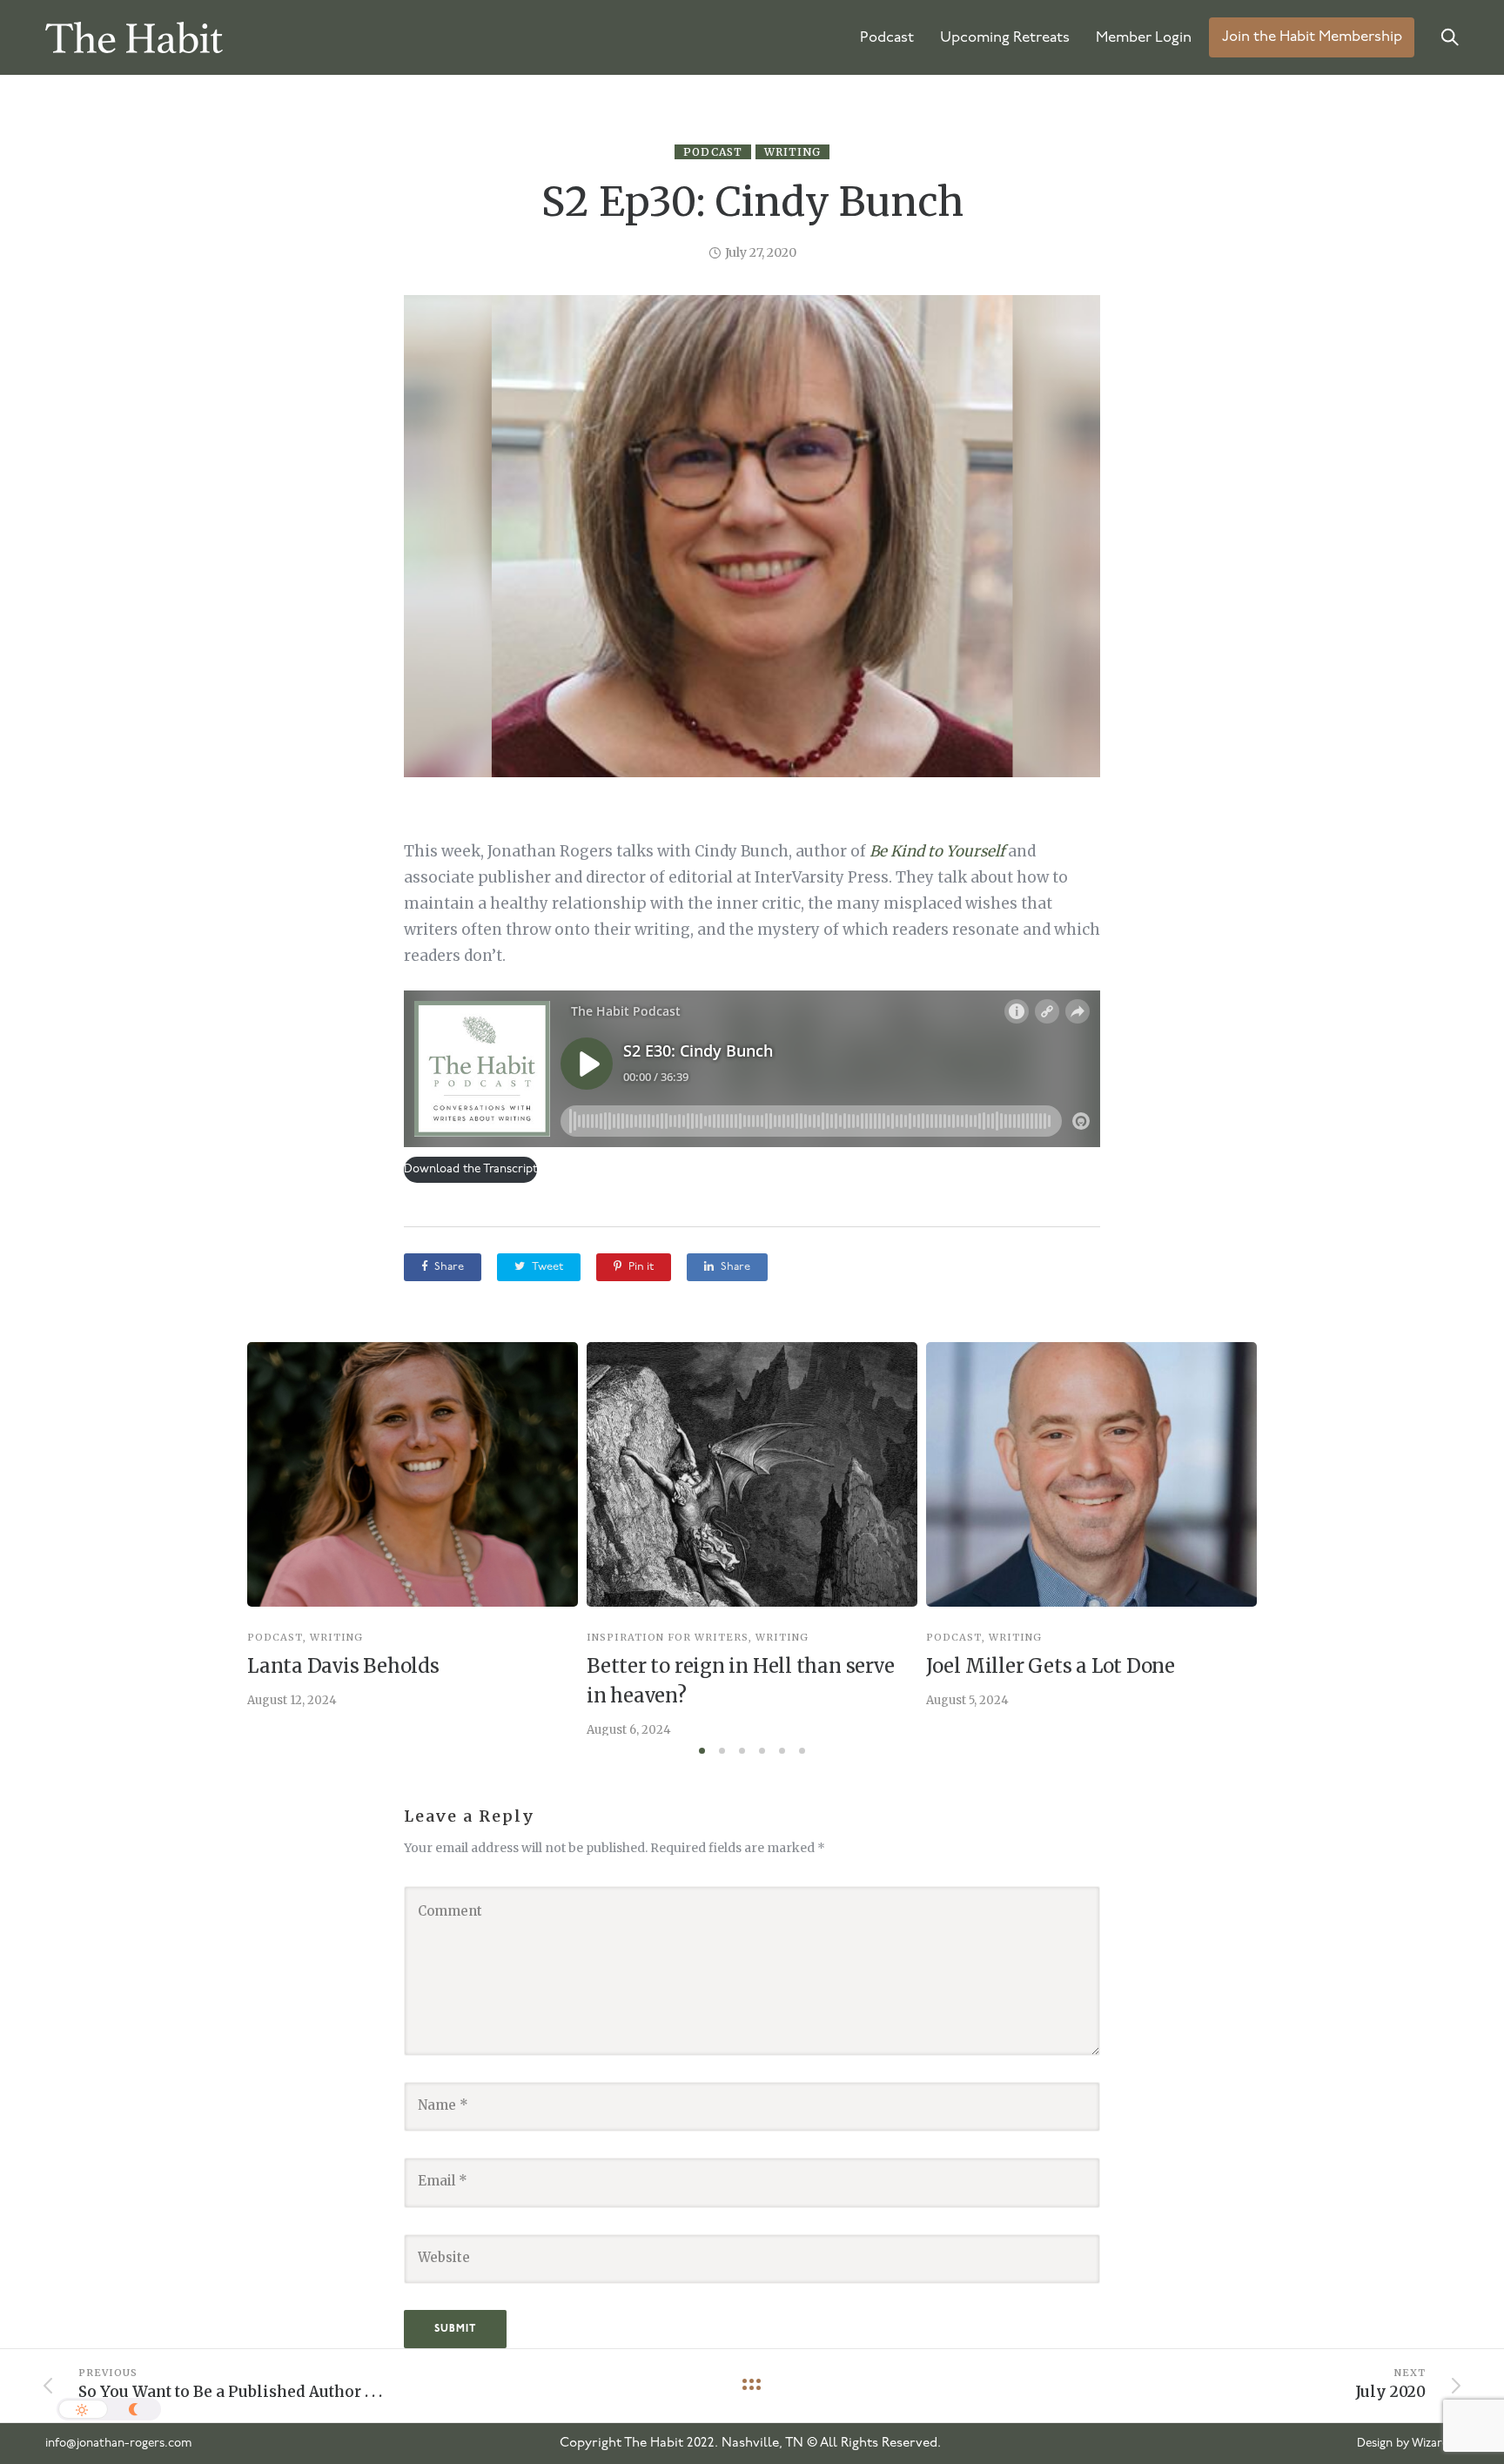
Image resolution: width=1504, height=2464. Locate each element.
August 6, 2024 (629, 1730)
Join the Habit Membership (1312, 38)
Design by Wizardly (1408, 2444)
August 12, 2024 (292, 1700)
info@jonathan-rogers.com (119, 2444)
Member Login (1144, 38)
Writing (792, 152)
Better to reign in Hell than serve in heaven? (741, 1681)
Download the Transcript (470, 1169)
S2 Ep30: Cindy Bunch (752, 202)
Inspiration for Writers (668, 1638)
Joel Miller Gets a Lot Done (1051, 1666)
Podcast (887, 38)
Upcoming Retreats (1005, 38)
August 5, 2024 (967, 1700)
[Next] (1294, 1538)
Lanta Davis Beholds (343, 1666)
